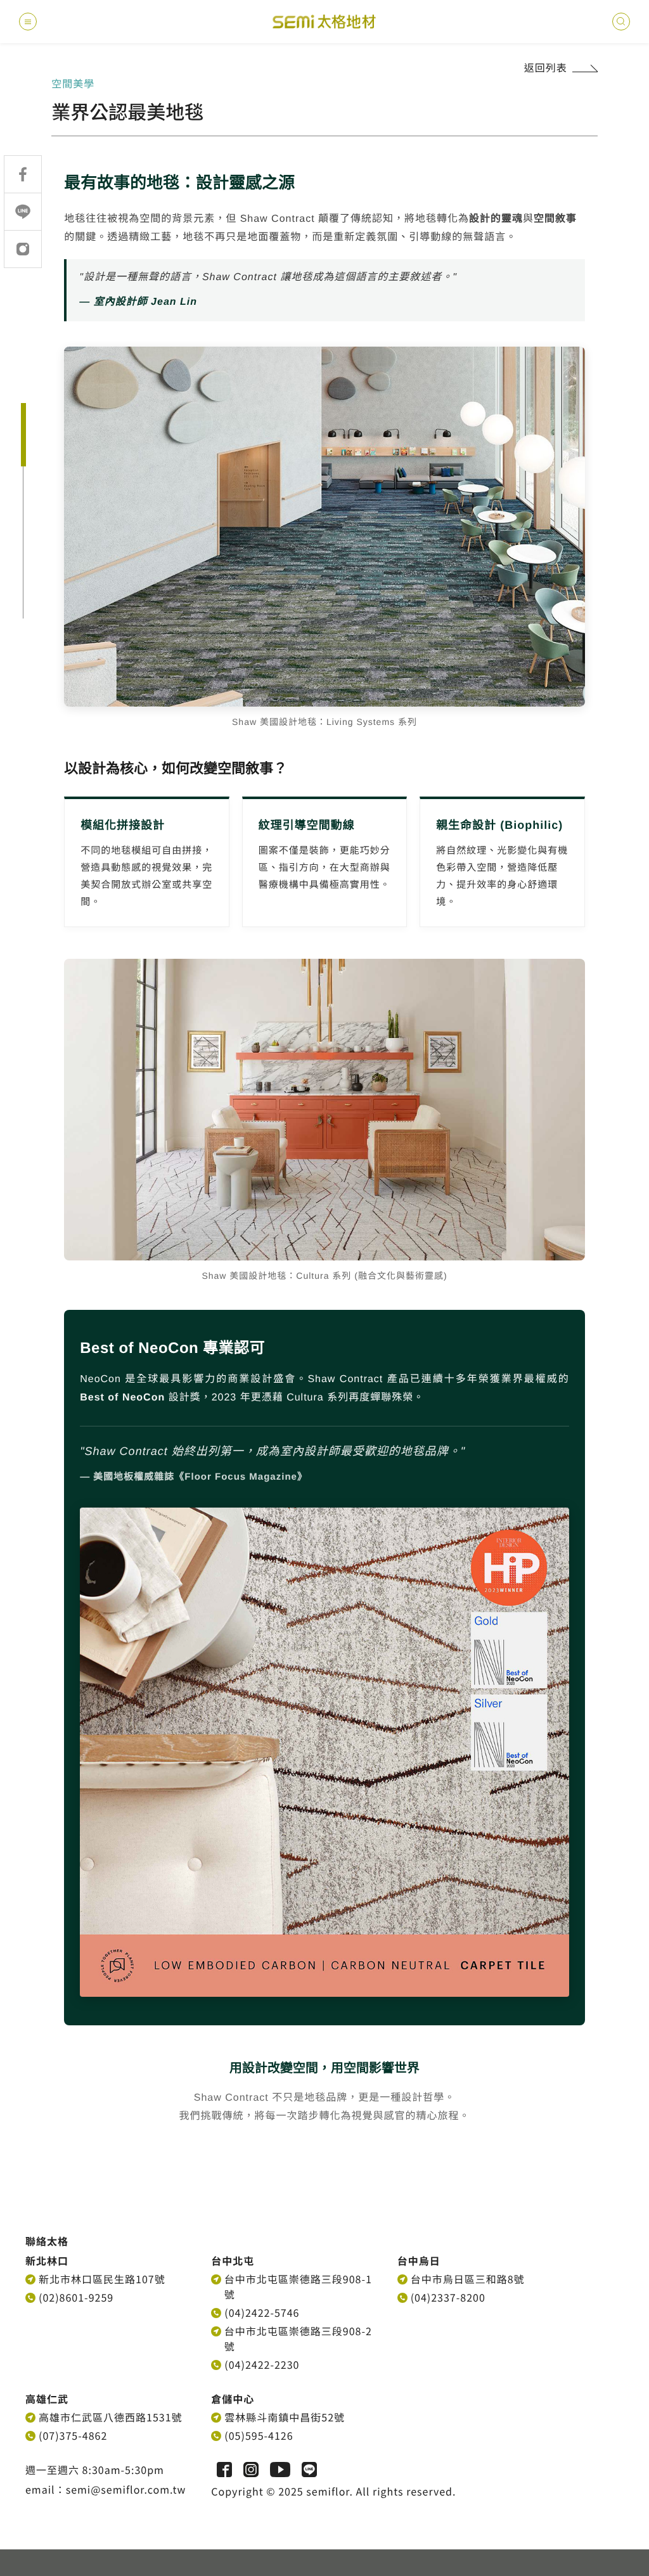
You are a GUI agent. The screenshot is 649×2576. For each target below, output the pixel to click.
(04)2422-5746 (262, 2312)
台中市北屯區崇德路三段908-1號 (298, 2286)
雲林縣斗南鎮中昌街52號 (285, 2417)
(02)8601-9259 (76, 2297)
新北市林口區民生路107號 (102, 2279)
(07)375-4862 (73, 2435)
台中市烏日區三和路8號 (468, 2279)
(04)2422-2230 (262, 2364)
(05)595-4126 (259, 2435)
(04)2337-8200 (448, 2297)
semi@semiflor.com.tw (126, 2489)
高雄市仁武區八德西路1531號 (111, 2417)
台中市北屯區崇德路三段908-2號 (298, 2338)
